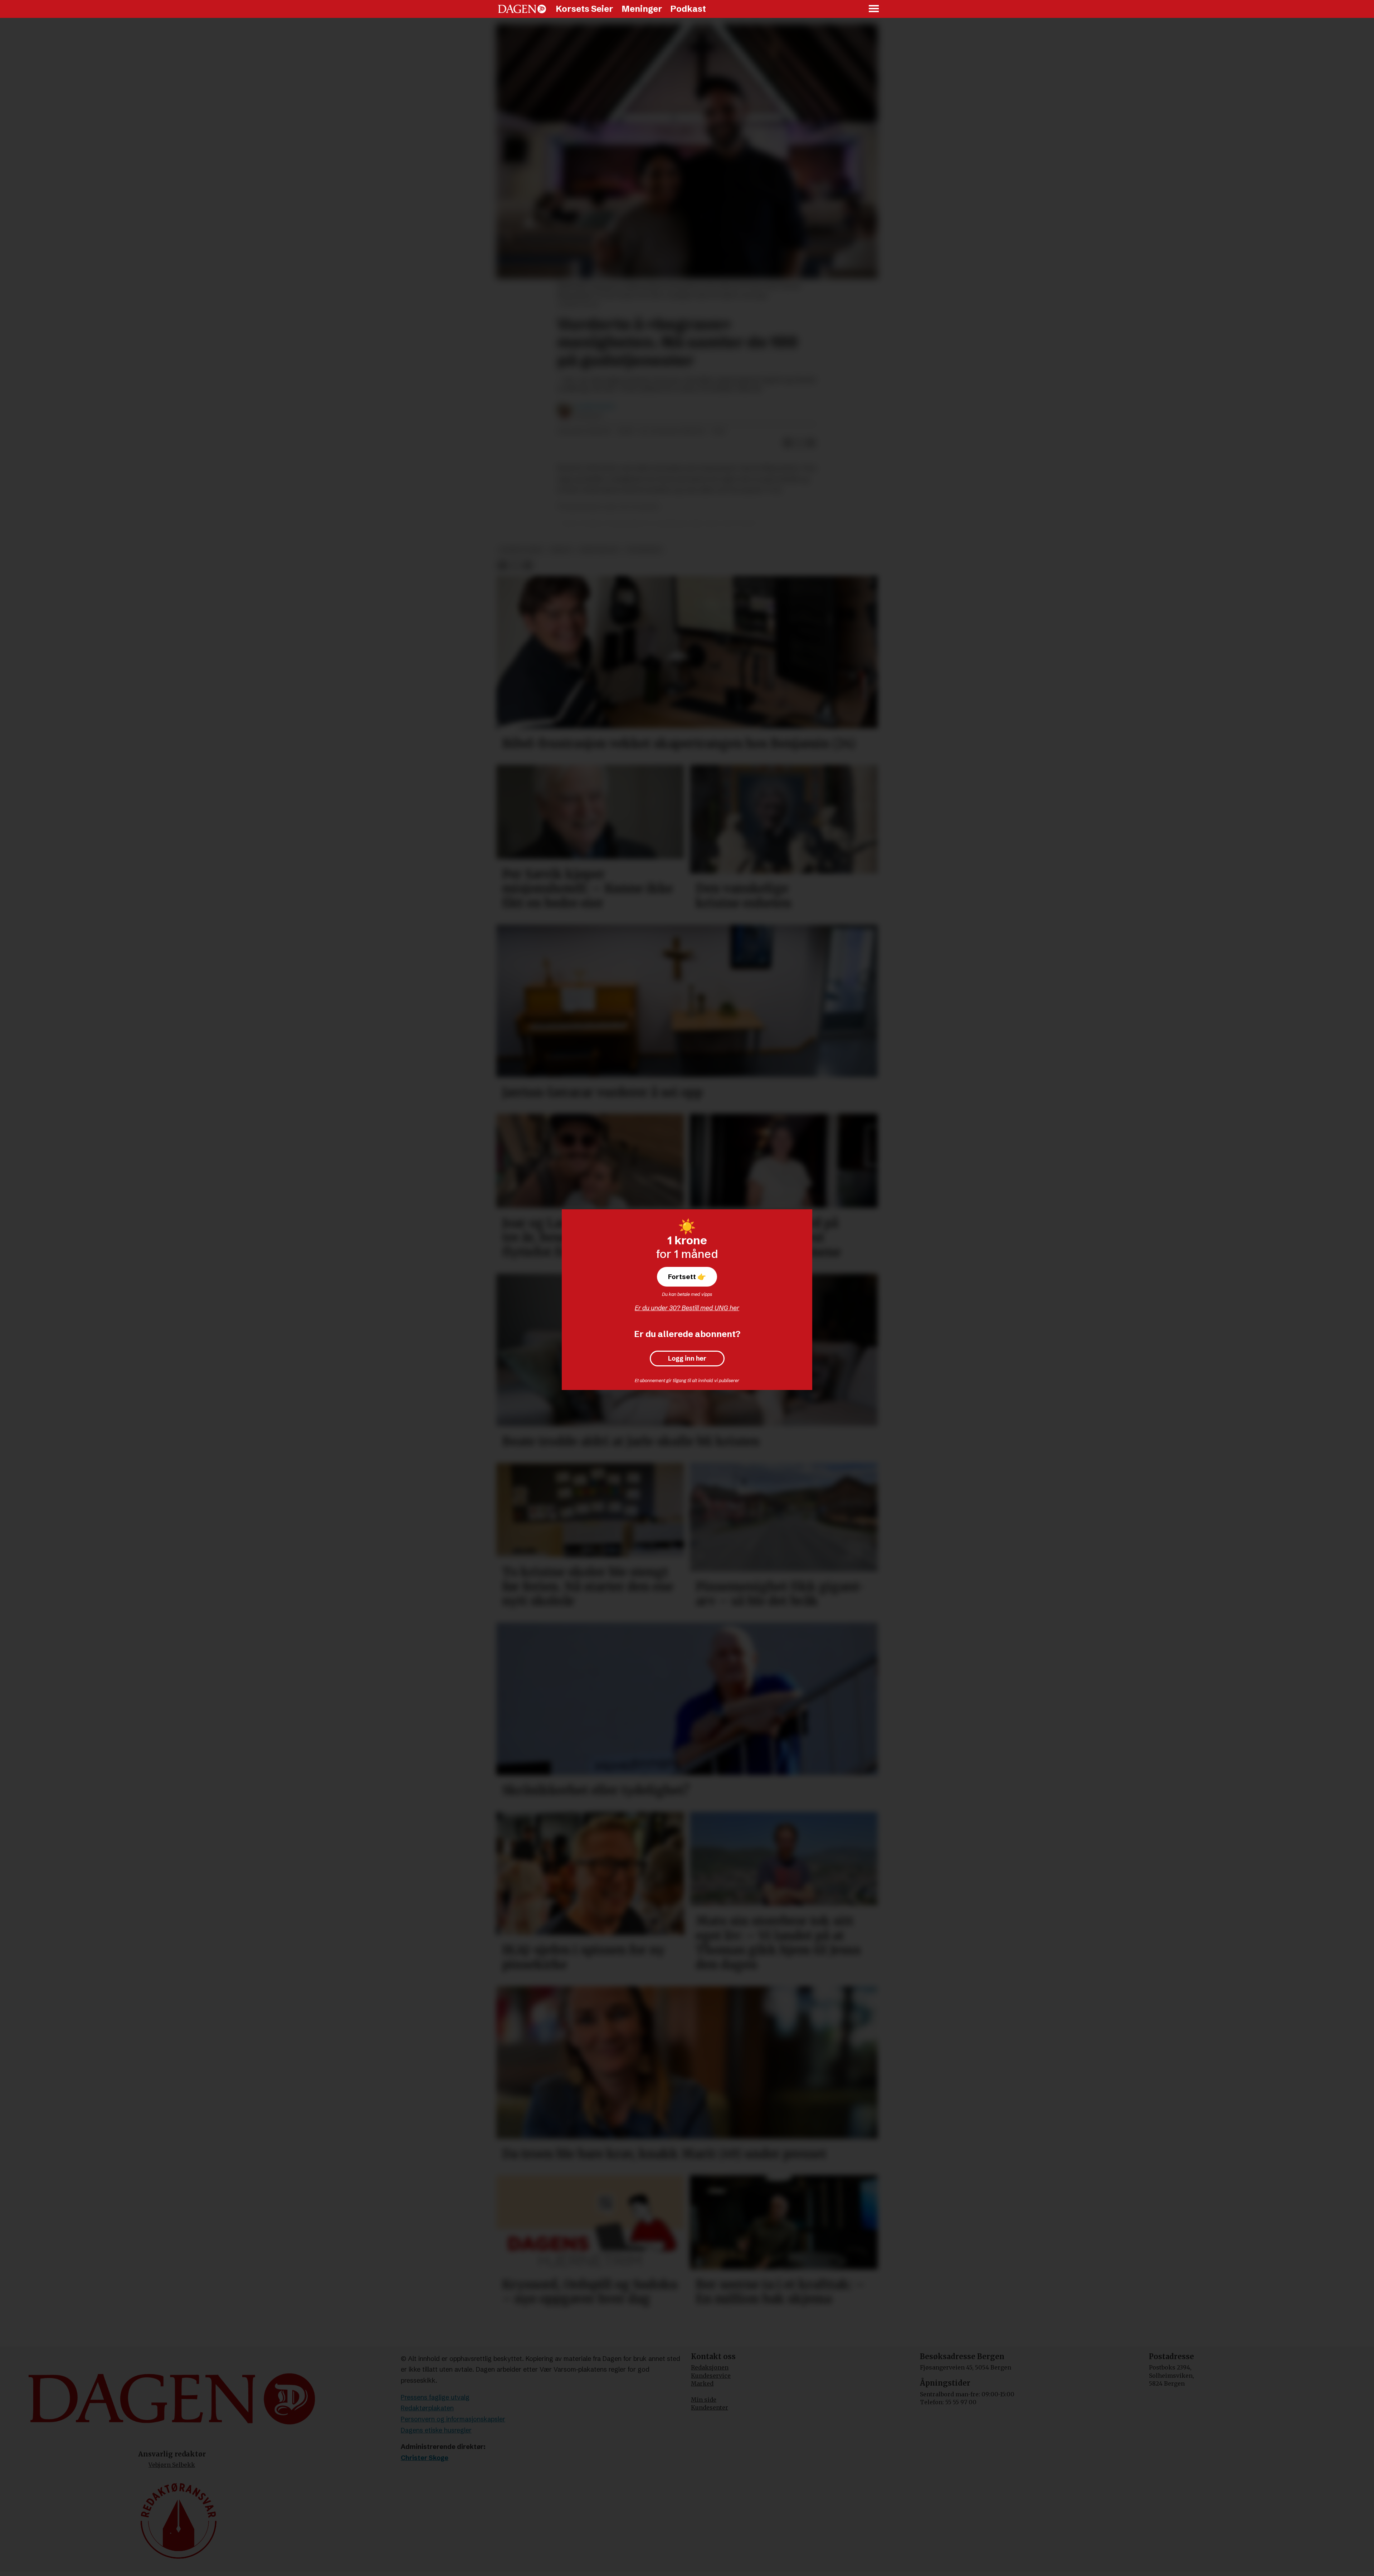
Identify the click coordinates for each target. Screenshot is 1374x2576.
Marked (702, 2383)
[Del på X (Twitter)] (799, 443)
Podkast (688, 9)
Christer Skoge (425, 2458)
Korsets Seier (584, 9)
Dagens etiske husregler (436, 2430)
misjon (561, 550)
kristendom (599, 550)
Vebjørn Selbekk (172, 2465)
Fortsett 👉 (687, 1277)
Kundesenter (710, 2407)
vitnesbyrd (644, 550)
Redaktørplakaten (427, 2408)
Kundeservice (711, 2376)
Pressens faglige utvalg (435, 2397)
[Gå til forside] (522, 9)
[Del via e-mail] (811, 443)
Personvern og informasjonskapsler (453, 2419)
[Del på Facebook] (788, 443)
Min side (704, 2400)
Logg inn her (687, 1359)
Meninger (642, 9)
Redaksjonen (710, 2367)
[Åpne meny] (874, 9)
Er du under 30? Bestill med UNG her (687, 1308)
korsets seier (521, 550)
